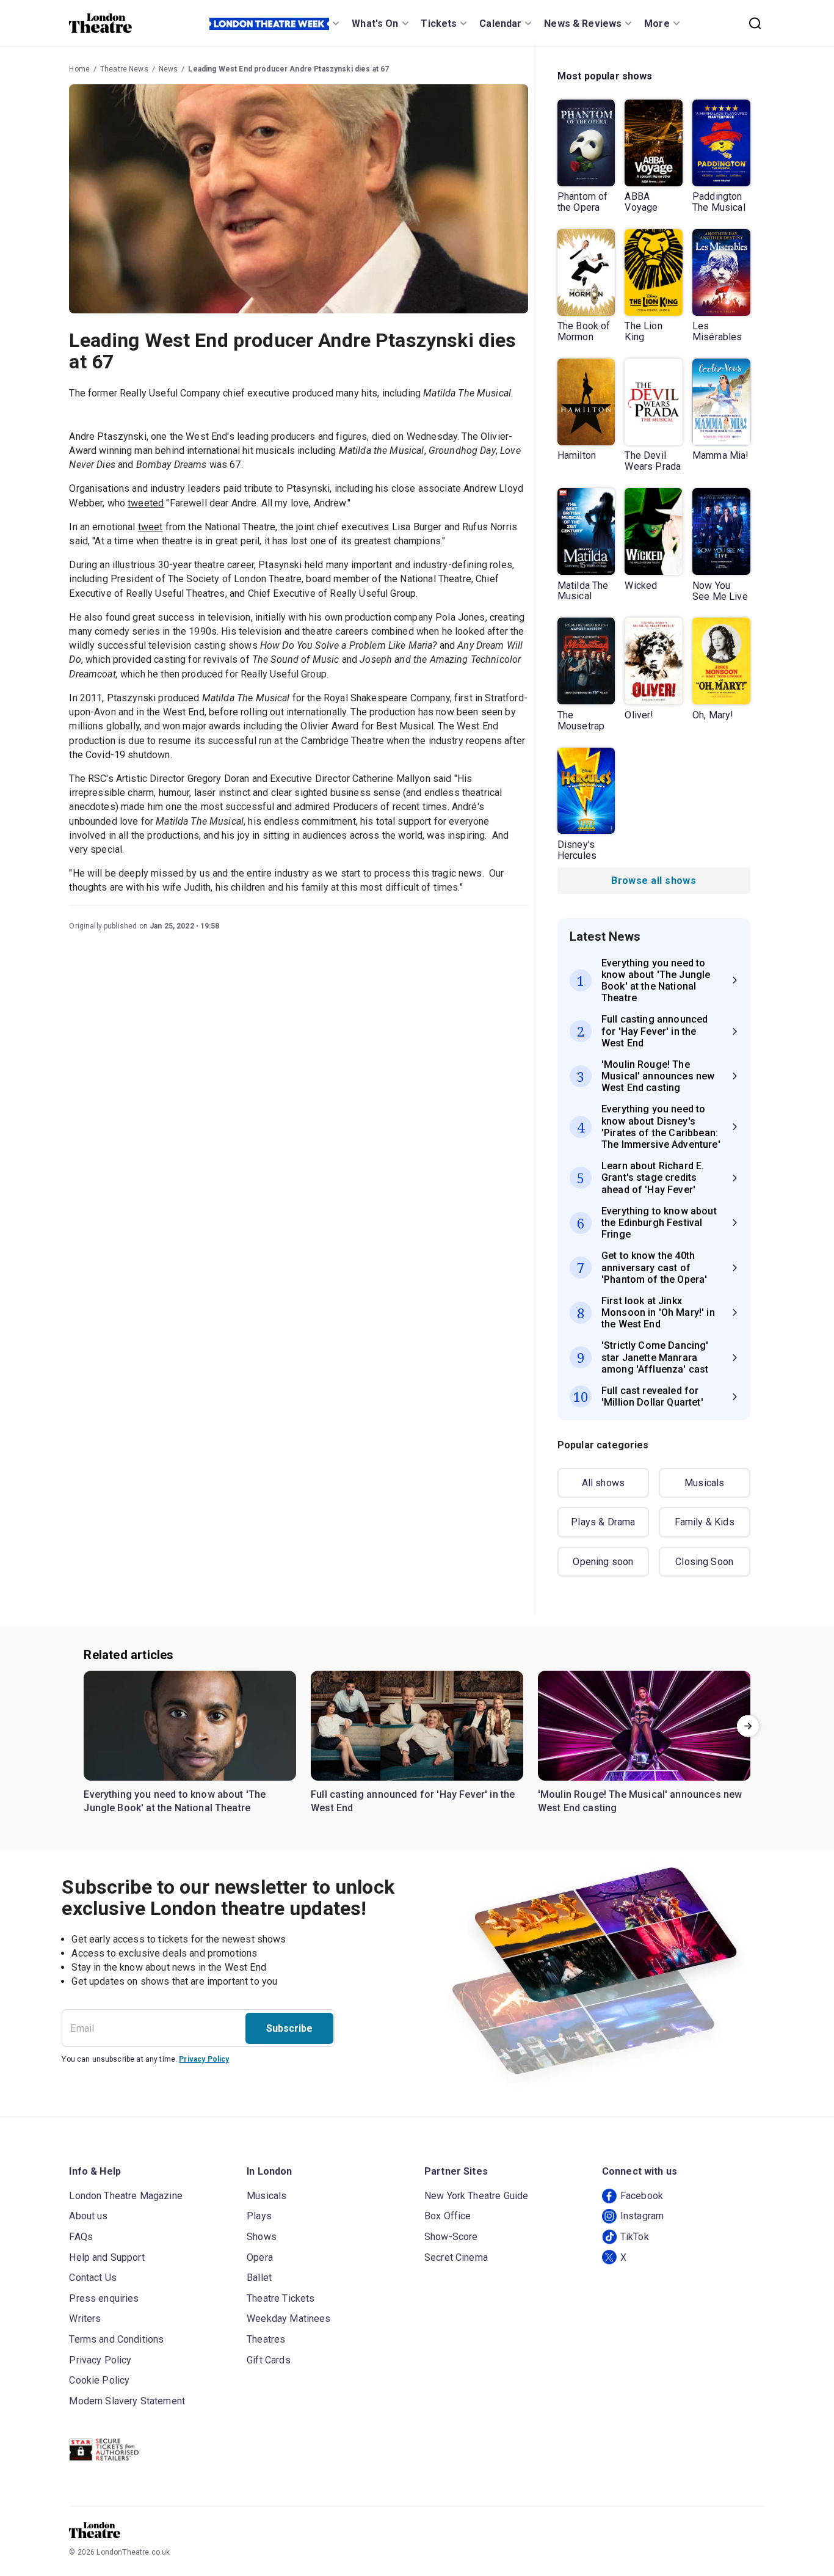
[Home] (100, 23)
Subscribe (289, 2028)
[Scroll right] (748, 1726)
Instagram (642, 2216)
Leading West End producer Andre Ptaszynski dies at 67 (288, 69)
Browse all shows (654, 881)
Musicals (704, 1483)
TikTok (635, 2237)
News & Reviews (583, 24)
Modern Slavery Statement (127, 2401)
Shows (262, 2237)
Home (79, 69)
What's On (375, 24)
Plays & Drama (603, 1522)
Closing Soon (704, 1562)
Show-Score (451, 2237)
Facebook (642, 2196)
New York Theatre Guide (476, 2196)
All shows (603, 1483)
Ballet (259, 2278)
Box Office (448, 2216)
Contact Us (93, 2278)
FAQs (81, 2237)
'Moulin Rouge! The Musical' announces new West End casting (640, 1801)
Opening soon (603, 1562)
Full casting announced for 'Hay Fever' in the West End (413, 1801)
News (169, 69)
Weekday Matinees (288, 2319)
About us (88, 2216)
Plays (259, 2216)
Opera (260, 2257)
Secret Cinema (456, 2257)
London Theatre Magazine (125, 2196)
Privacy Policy (204, 2059)
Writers (85, 2319)
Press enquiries (104, 2298)
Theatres (266, 2339)
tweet (150, 527)
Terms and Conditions (116, 2339)
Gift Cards (269, 2360)
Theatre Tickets (281, 2298)
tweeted (146, 503)
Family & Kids (705, 1522)
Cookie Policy (99, 2380)
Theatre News (124, 69)
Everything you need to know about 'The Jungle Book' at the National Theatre (175, 1801)
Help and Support (107, 2257)
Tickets (439, 24)
